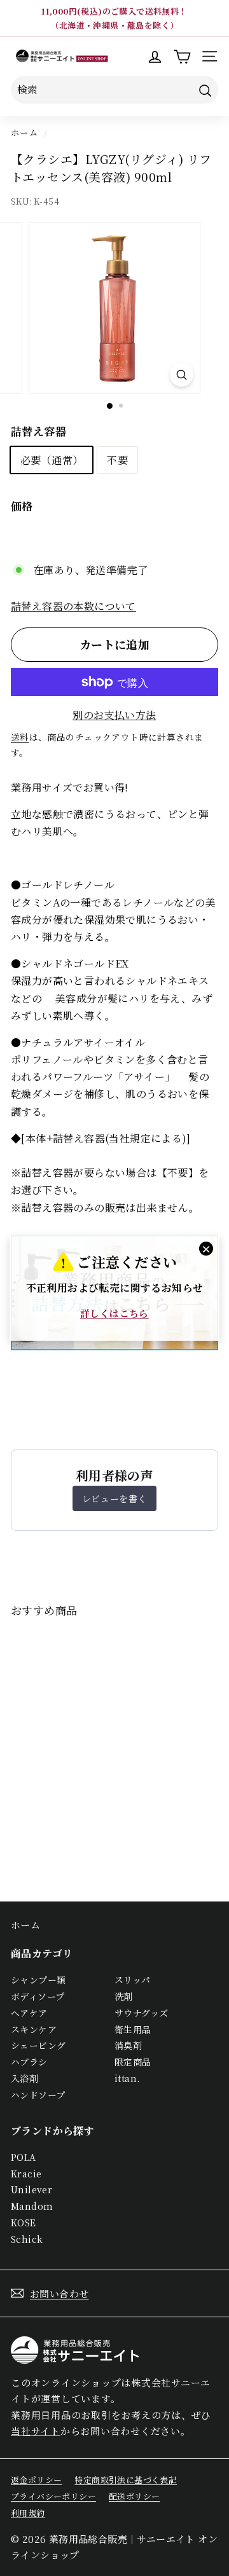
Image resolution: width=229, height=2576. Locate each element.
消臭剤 (128, 2045)
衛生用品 (133, 2029)
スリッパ (133, 1980)
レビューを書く (114, 1498)
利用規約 (28, 2513)
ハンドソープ (38, 2095)
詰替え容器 (38, 431)
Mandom (32, 2206)
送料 (20, 737)
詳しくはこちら (114, 1313)
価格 (22, 506)
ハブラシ (29, 2062)
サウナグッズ (141, 2013)
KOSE (24, 2223)
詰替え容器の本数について (73, 606)
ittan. (127, 2078)
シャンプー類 (38, 1980)
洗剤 (124, 1996)
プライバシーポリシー (53, 2496)
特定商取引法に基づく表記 (126, 2480)
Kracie (26, 2174)
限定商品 (133, 2062)
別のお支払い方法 (114, 715)
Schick (27, 2239)
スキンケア (34, 2029)
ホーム (24, 132)
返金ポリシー (36, 2480)
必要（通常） (52, 460)
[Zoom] (182, 375)
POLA (24, 2157)
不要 (117, 460)
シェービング (38, 2045)
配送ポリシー (134, 2496)
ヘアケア (29, 2013)
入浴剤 (24, 2078)
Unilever (31, 2189)
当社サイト (36, 2431)
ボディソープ (38, 1996)
